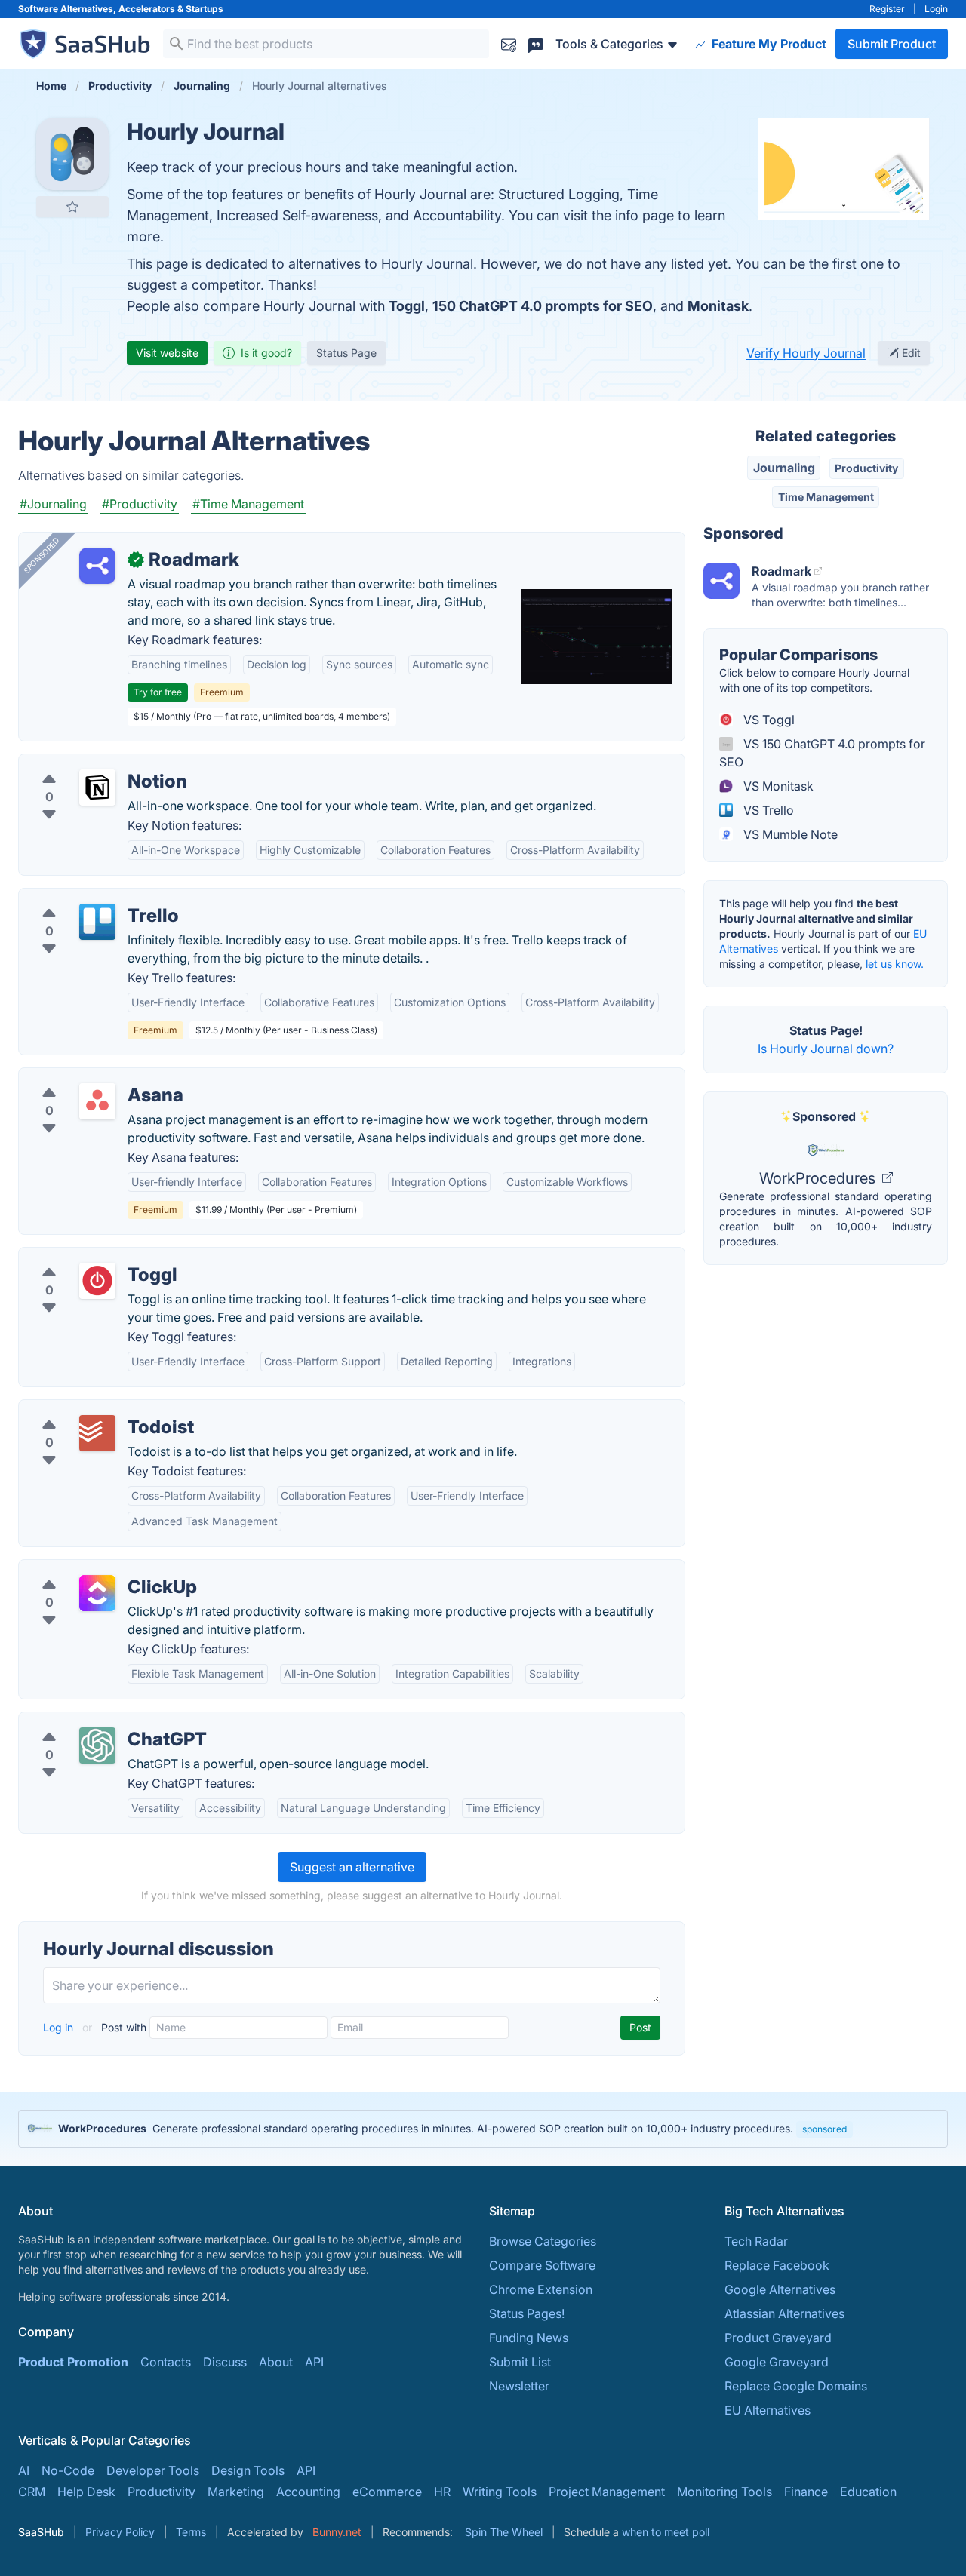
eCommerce (387, 2492)
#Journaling (53, 504)
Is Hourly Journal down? (826, 1049)
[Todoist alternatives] (97, 1433)
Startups (205, 9)
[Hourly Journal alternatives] (72, 154)
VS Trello (767, 810)
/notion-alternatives (86, 763)
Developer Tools (153, 2470)
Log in (60, 2027)
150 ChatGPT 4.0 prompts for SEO (543, 306)
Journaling (784, 468)
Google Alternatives (780, 2289)
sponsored (824, 2129)
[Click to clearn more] (483, 2129)
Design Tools (248, 2470)
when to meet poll (666, 2532)
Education (868, 2492)
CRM (32, 2492)
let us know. (895, 964)
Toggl (407, 306)
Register (887, 9)
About (276, 2362)
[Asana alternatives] (97, 1101)
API (314, 2362)
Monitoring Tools (724, 2492)
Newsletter (519, 2386)
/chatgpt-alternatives (90, 1721)
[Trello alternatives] (97, 922)
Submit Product (892, 44)
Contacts (166, 2362)
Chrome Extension (541, 2289)
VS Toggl (768, 720)
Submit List (520, 2362)
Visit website (167, 353)
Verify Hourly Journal (806, 353)
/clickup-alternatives (89, 1569)
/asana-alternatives (85, 1077)
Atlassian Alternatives (784, 2313)
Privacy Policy (120, 2532)
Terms (191, 2532)
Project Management (607, 2492)
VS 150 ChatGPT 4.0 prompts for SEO (822, 753)
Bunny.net (337, 2532)
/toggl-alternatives (83, 1257)
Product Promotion (73, 2362)
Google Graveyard (777, 2362)
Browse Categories (543, 2241)
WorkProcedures (819, 1178)
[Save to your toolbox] (72, 207)
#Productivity (140, 504)
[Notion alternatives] (97, 788)
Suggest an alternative (352, 1867)
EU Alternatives (768, 2410)
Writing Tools (500, 2492)
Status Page (346, 353)
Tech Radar (756, 2241)
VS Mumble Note (789, 834)
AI (24, 2470)
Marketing (236, 2492)
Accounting (308, 2492)
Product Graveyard (778, 2338)
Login (936, 9)
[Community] (536, 43)
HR (442, 2492)
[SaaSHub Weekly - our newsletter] (509, 43)
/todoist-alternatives (88, 1409)
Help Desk (86, 2492)
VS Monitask (777, 786)
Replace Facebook (777, 2265)
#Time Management (248, 504)
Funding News (529, 2338)
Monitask (718, 306)
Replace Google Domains (796, 2386)
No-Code (68, 2470)
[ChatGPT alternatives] (97, 1745)
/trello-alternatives (83, 898)
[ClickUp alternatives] (97, 1593)
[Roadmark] (97, 566)
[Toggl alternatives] (97, 1281)
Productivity (866, 468)
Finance (806, 2492)
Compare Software (542, 2265)
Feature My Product (768, 44)
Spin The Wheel (504, 2532)
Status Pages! (527, 2313)
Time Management (826, 497)
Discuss (225, 2362)
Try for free (158, 692)
